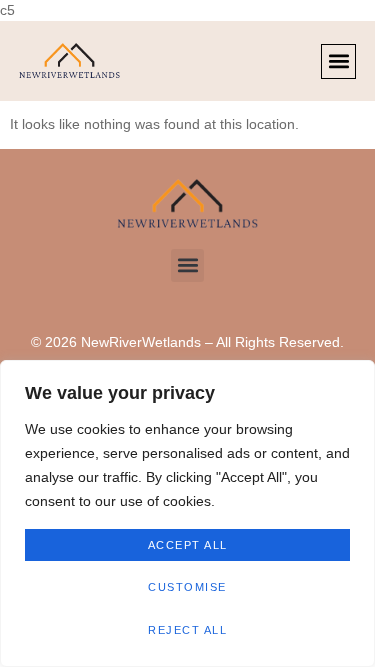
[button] (338, 61)
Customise (187, 587)
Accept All (188, 545)
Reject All (187, 630)
